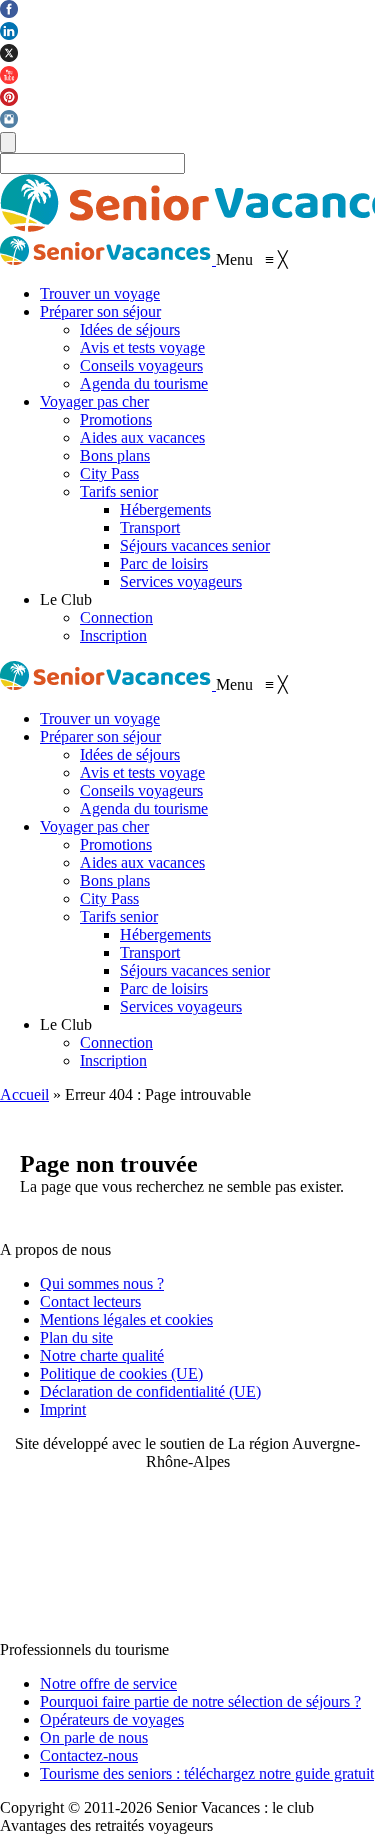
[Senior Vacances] (108, 259)
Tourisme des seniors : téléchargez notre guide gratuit (207, 1773)
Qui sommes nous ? (102, 1283)
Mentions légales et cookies (126, 1319)
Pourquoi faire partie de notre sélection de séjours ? (200, 1701)
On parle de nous (94, 1737)
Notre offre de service (108, 1683)
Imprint (63, 1409)
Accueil (24, 1094)
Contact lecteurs (90, 1301)
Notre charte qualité (102, 1355)
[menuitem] (100, 293)
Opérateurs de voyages (112, 1719)
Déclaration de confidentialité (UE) (150, 1391)
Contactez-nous (89, 1755)
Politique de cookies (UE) (121, 1373)
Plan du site (76, 1337)
